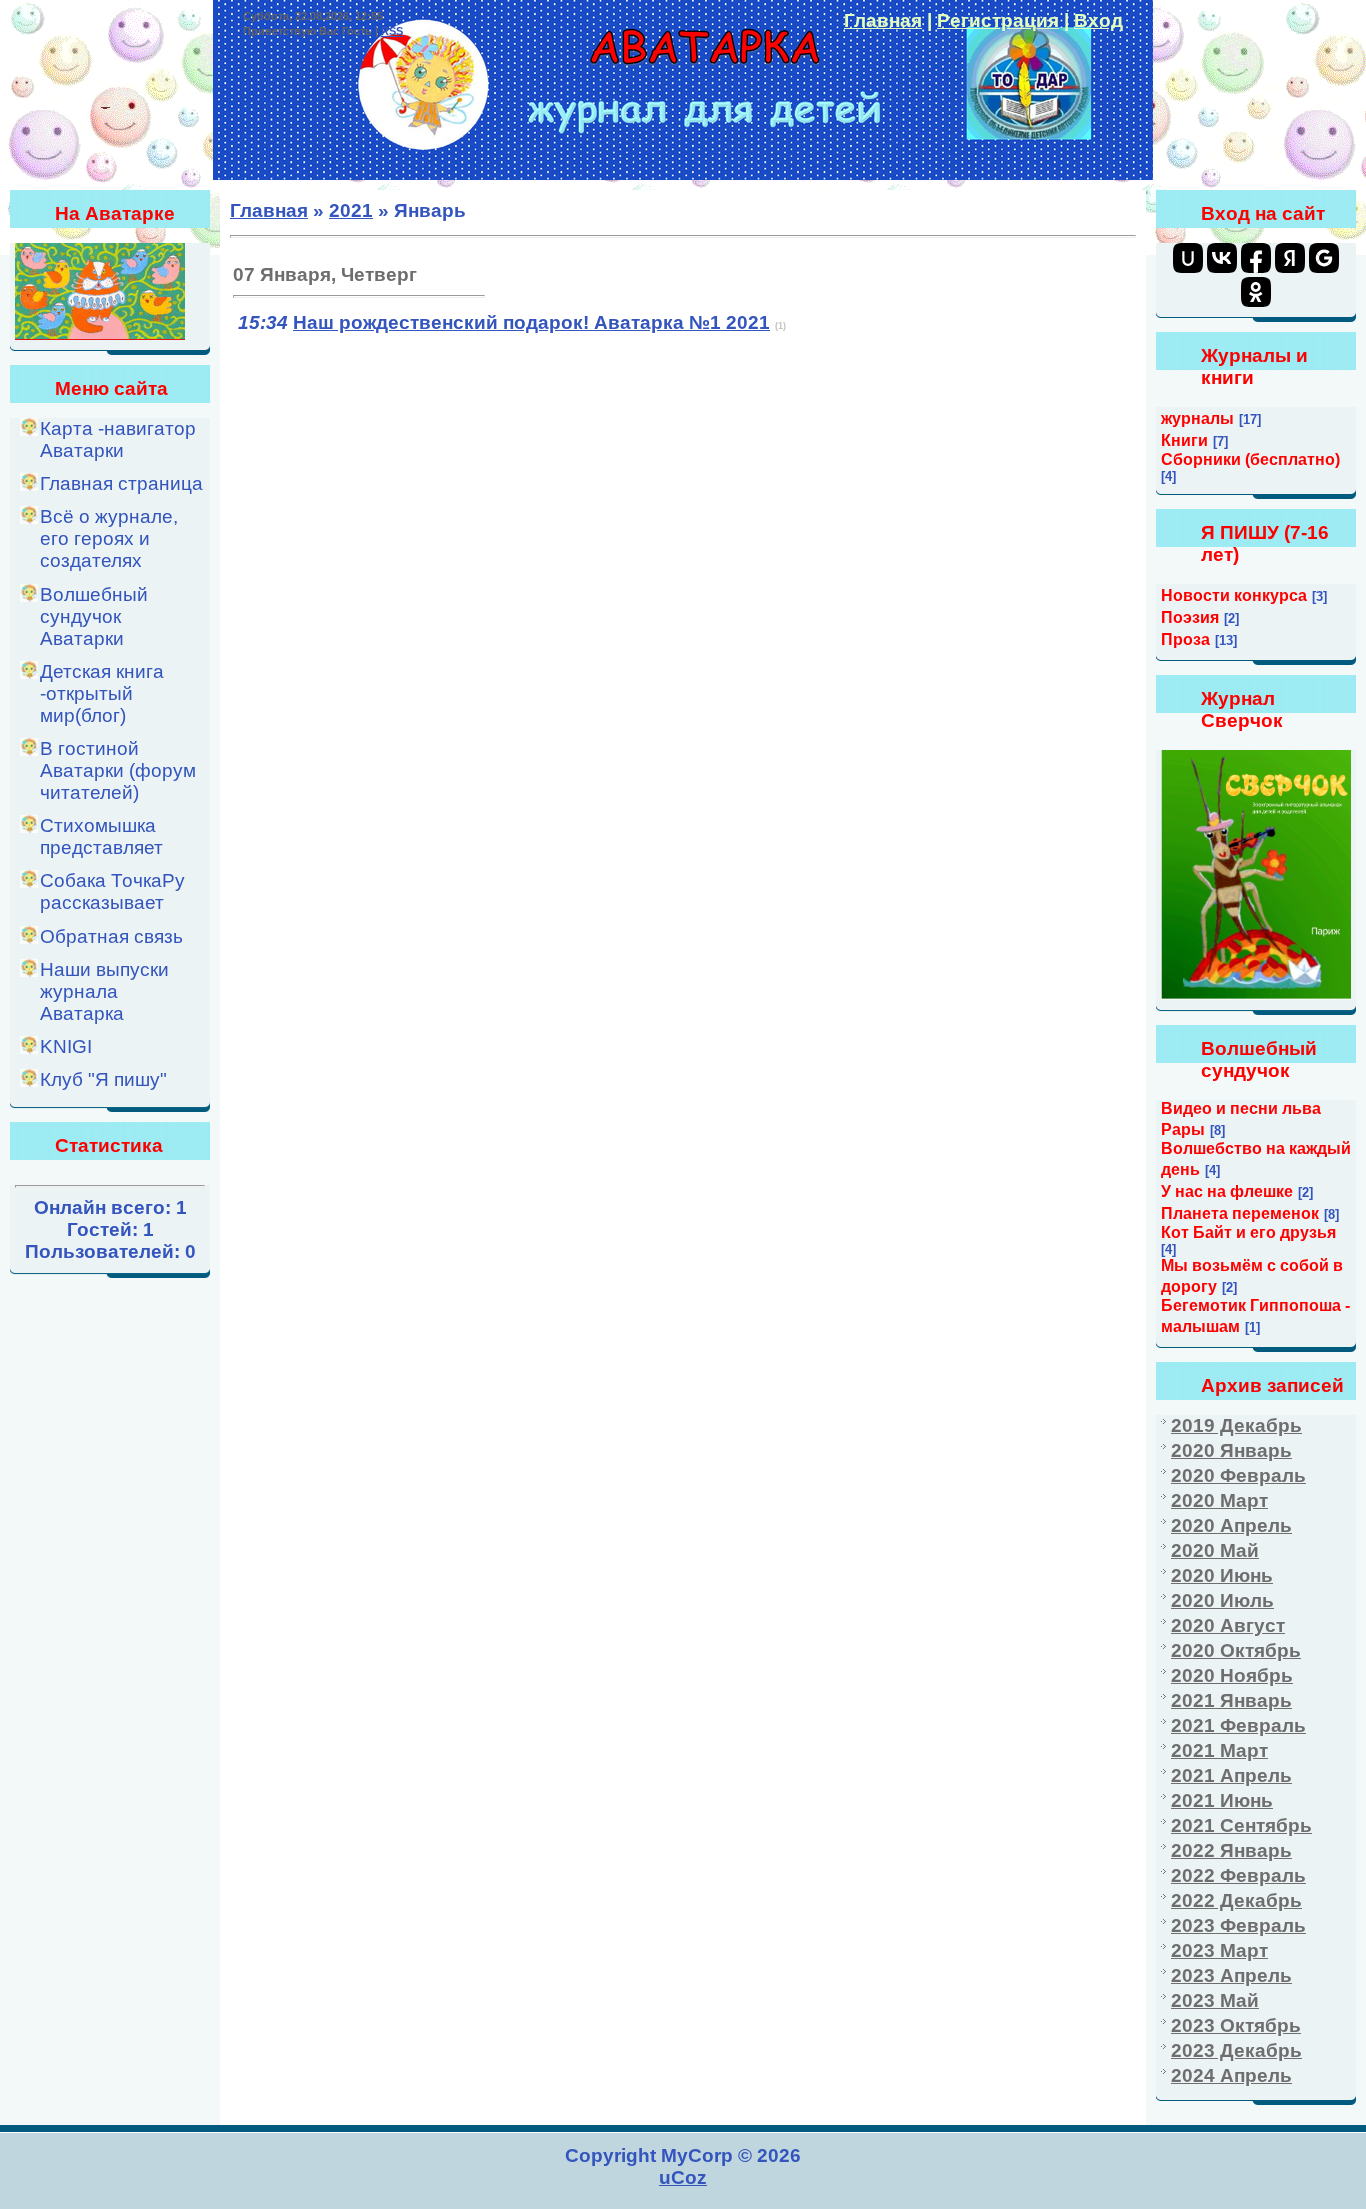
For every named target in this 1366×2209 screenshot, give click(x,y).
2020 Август (1228, 1625)
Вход (1098, 20)
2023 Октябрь (1236, 2025)
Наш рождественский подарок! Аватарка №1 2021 (531, 322)
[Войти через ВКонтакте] (1222, 258)
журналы (1197, 418)
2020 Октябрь (1236, 1650)
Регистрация (998, 20)
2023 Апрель (1231, 1975)
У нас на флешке (1227, 1191)
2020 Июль (1222, 1600)
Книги (1184, 440)
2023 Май (1215, 2000)
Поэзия (1190, 617)
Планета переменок (1240, 1213)
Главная (883, 20)
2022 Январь (1231, 1850)
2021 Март (1219, 1750)
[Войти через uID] (1188, 258)
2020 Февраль (1238, 1475)
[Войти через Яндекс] (1290, 258)
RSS (392, 31)
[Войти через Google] (1324, 258)
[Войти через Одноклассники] (1256, 292)
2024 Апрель (1231, 2075)
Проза (1185, 639)
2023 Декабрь (1236, 2050)
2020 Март (1219, 1500)
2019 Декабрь (1236, 1425)
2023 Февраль (1238, 1925)
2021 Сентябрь (1241, 1825)
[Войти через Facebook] (1256, 258)
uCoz (683, 2177)
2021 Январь (1231, 1700)
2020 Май (1215, 1550)
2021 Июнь (1222, 1800)
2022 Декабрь (1236, 1900)
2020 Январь (1231, 1450)
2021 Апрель (1231, 1775)
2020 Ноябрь (1232, 1675)
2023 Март (1219, 1950)
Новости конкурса (1234, 595)
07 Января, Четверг (325, 274)
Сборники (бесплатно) (1250, 459)
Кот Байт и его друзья (1248, 1232)
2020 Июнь (1222, 1575)
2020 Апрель (1231, 1525)
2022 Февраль (1238, 1875)
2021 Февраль (1238, 1725)
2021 (351, 210)
